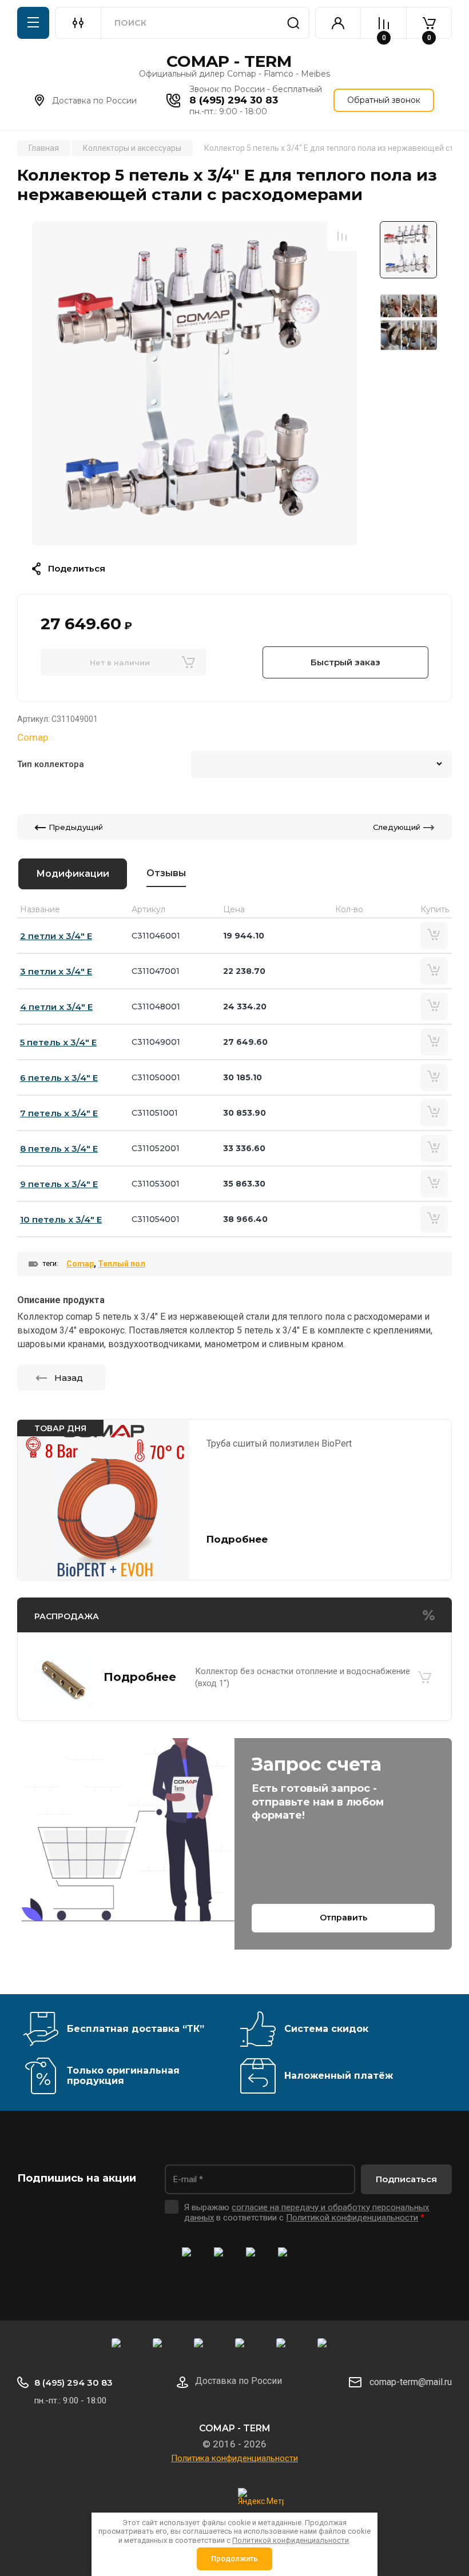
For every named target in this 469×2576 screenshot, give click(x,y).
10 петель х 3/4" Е (61, 1219)
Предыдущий (76, 827)
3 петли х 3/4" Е (56, 971)
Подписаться (406, 2179)
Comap (33, 737)
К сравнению (342, 236)
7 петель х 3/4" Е (59, 1113)
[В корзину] (424, 1678)
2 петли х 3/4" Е (56, 936)
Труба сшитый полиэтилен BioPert (279, 1443)
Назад (69, 1378)
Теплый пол (122, 1264)
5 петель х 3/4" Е (58, 1042)
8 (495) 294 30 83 (234, 100)
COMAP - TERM (229, 61)
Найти (293, 23)
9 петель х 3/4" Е (59, 1184)
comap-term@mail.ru (411, 2382)
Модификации (73, 874)
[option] (194, 384)
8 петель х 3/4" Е (59, 1149)
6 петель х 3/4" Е (59, 1078)
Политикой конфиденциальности (352, 2218)
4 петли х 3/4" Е (56, 1007)
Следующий (397, 827)
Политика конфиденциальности (234, 2458)
